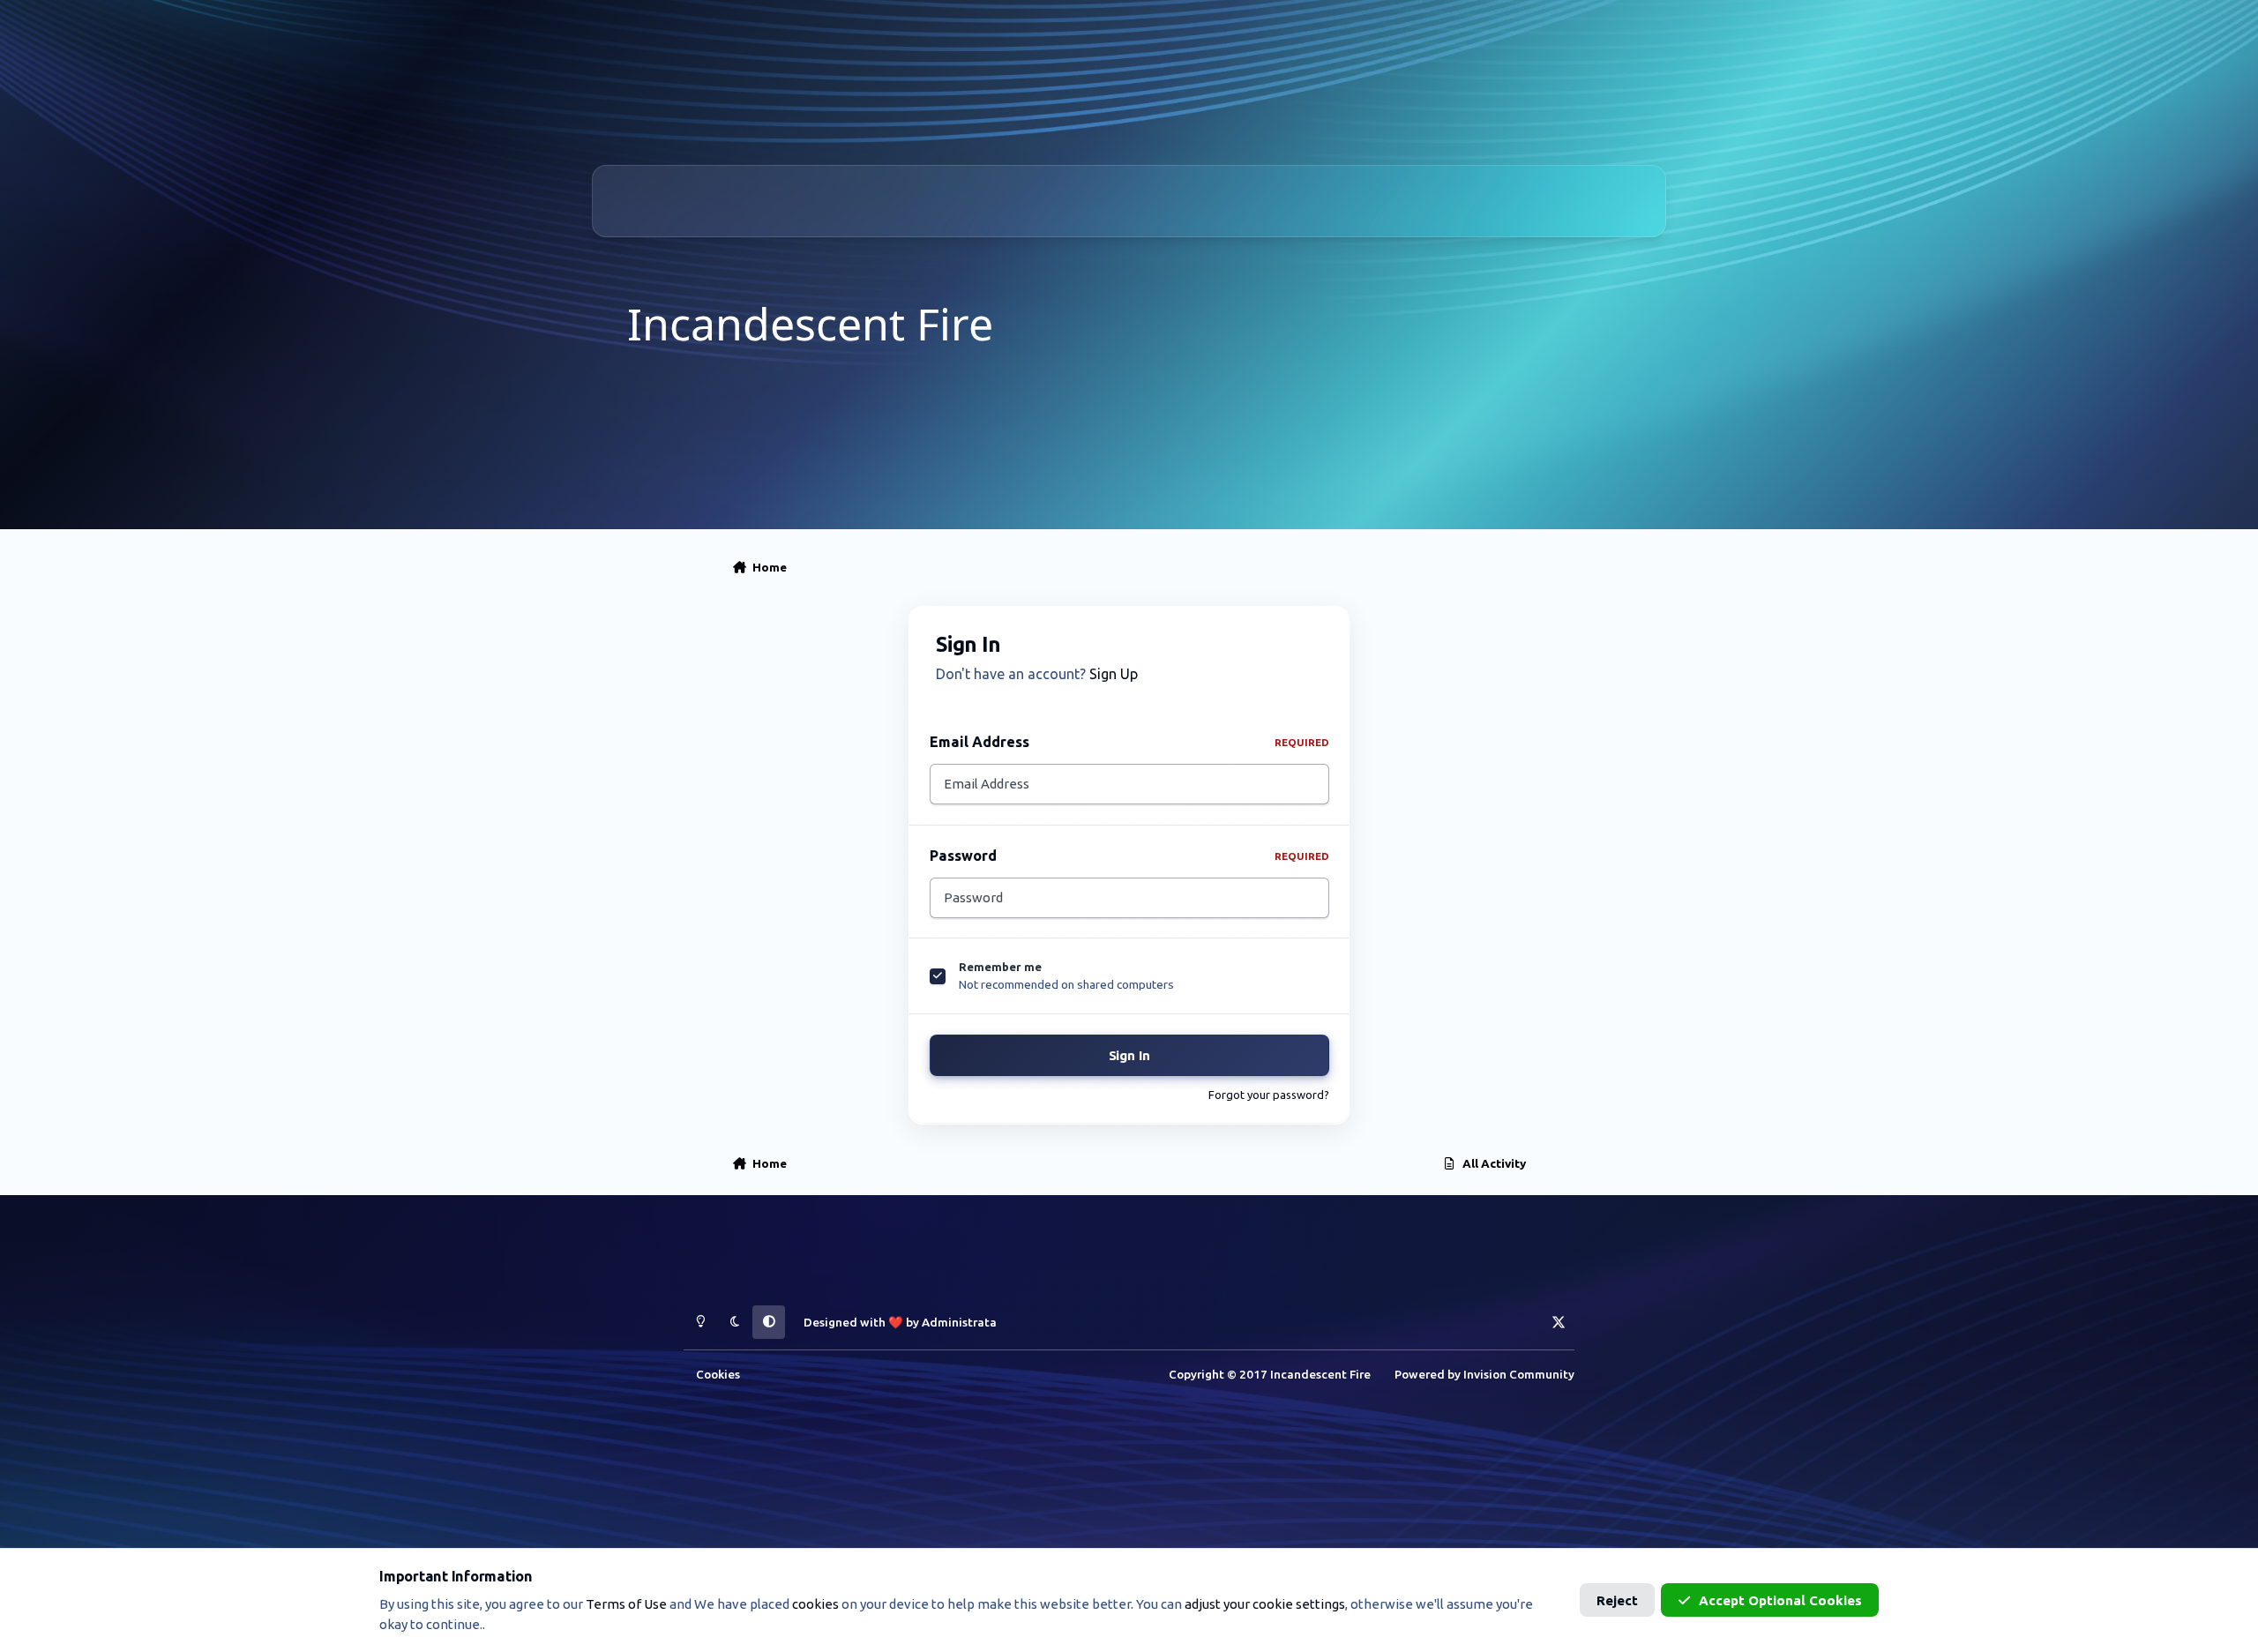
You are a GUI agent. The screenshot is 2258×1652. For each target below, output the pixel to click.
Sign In (1129, 1055)
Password (1129, 856)
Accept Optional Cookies (1780, 1600)
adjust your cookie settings (1265, 1604)
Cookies (718, 1374)
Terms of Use (626, 1604)
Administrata (959, 1322)
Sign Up (1114, 674)
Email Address (1129, 742)
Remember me (1000, 967)
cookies (815, 1604)
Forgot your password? (1269, 1095)
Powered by (1484, 1374)
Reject (1617, 1600)
